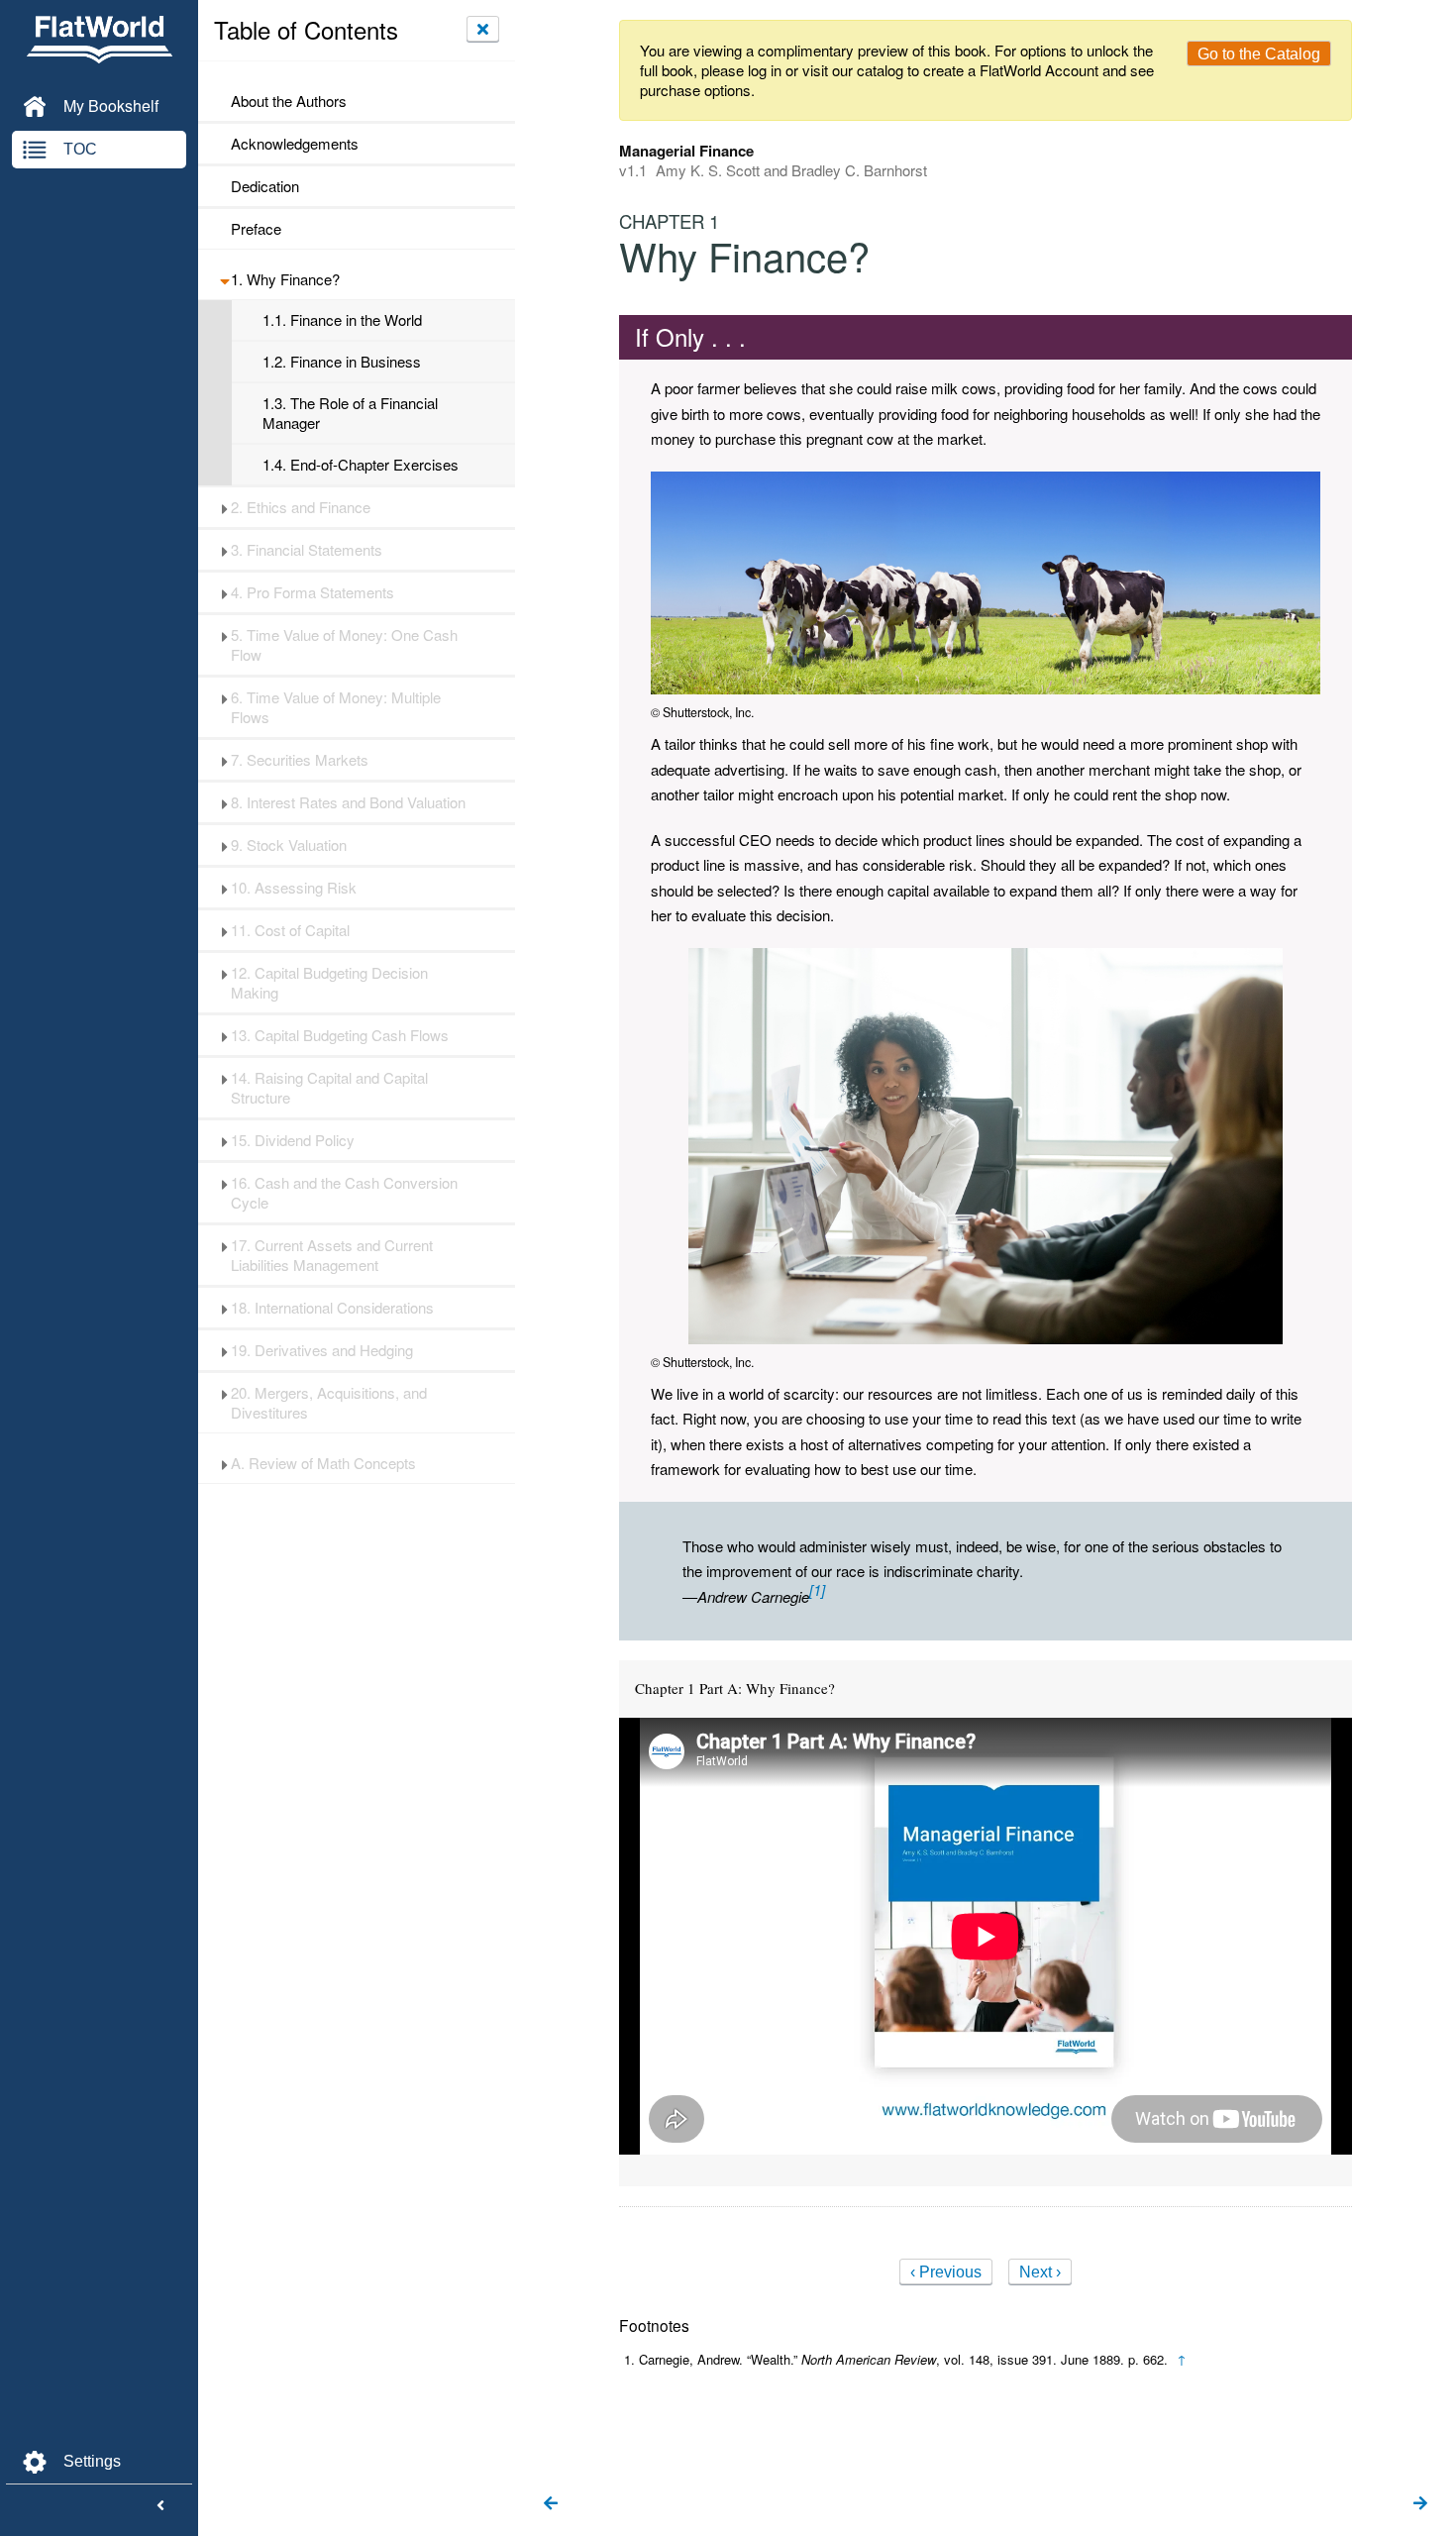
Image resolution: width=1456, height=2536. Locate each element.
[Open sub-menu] (224, 279)
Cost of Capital (290, 930)
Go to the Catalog (1259, 54)
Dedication (265, 186)
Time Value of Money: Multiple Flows (336, 707)
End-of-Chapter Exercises (361, 465)
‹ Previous (946, 2272)
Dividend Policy (293, 1140)
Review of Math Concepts (323, 1463)
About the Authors (289, 101)
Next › (1040, 2272)
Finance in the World (342, 320)
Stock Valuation (289, 845)
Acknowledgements (295, 144)
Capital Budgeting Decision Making (329, 983)
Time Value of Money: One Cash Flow (344, 645)
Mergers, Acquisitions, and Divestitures (329, 1403)
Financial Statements (307, 550)
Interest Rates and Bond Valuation (348, 802)
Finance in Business (342, 362)
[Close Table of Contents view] (483, 29)
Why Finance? (285, 279)
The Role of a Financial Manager (350, 413)
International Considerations (332, 1308)
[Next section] (1420, 2504)
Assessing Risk (294, 888)
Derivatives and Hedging (322, 1350)
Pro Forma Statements (312, 592)
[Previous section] (551, 2504)
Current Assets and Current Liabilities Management (332, 1255)
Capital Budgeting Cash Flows (340, 1035)
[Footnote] (817, 1589)
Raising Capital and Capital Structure (329, 1088)
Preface (256, 229)
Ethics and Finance (301, 507)
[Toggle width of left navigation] (160, 2506)
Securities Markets (300, 760)
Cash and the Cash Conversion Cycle (344, 1193)
